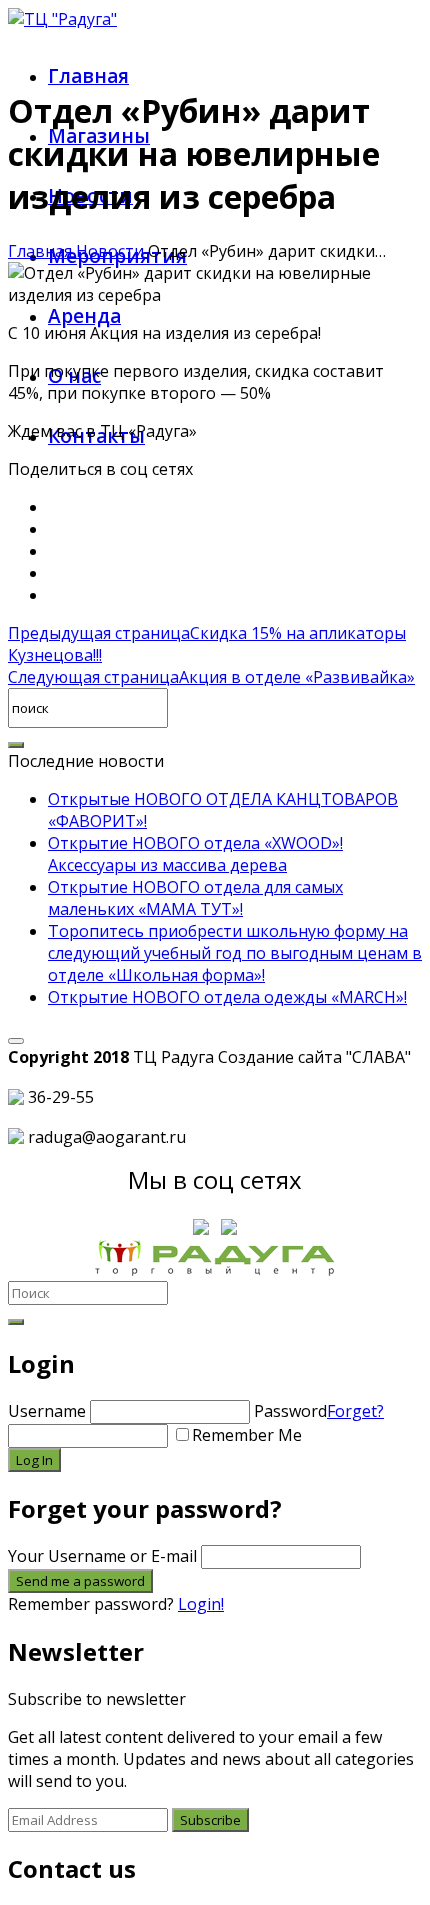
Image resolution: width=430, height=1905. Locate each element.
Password (319, 1411)
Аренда (84, 316)
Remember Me (247, 1435)
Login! (201, 1604)
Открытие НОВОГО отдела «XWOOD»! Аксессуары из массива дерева (195, 854)
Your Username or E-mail (102, 1556)
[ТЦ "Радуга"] (62, 19)
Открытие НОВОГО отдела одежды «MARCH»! (227, 997)
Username (47, 1411)
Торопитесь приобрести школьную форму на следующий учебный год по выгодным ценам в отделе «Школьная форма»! (235, 953)
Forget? (355, 1411)
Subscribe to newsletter (97, 1699)
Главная (88, 76)
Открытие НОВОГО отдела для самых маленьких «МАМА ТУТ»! (195, 898)
